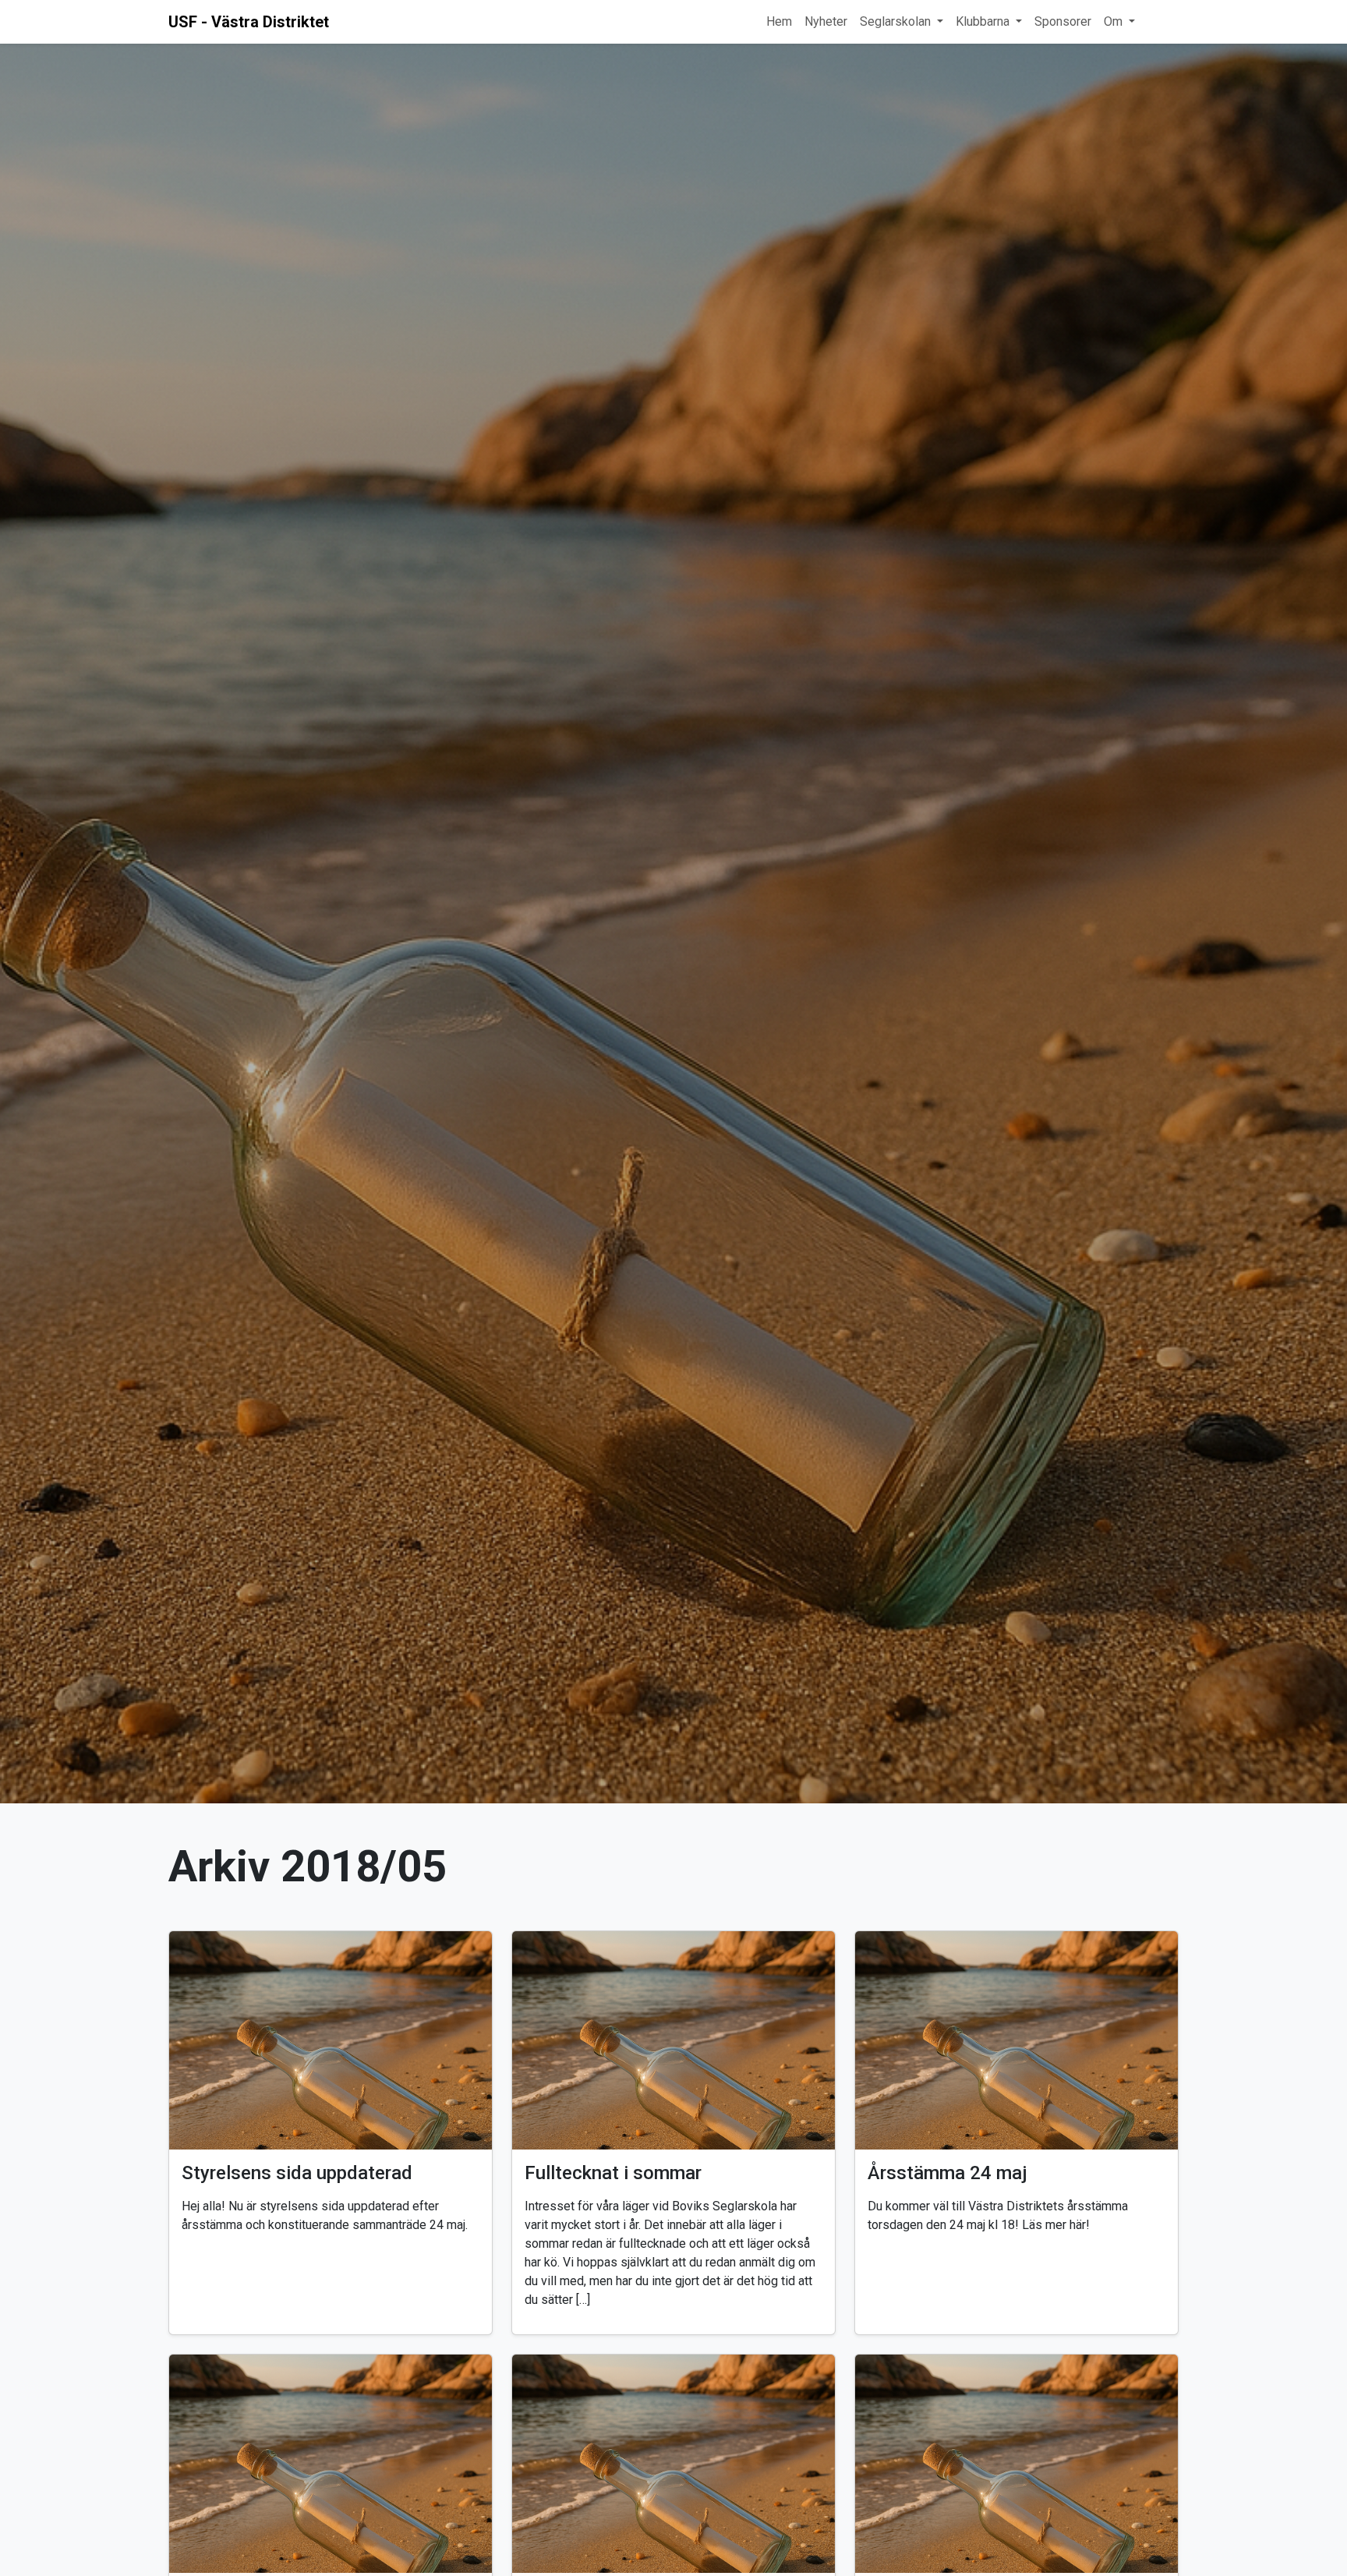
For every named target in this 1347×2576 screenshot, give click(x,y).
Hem (779, 21)
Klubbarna (983, 21)
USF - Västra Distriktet (249, 22)
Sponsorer (1063, 21)
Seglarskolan (895, 21)
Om (1113, 21)
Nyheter (826, 21)
